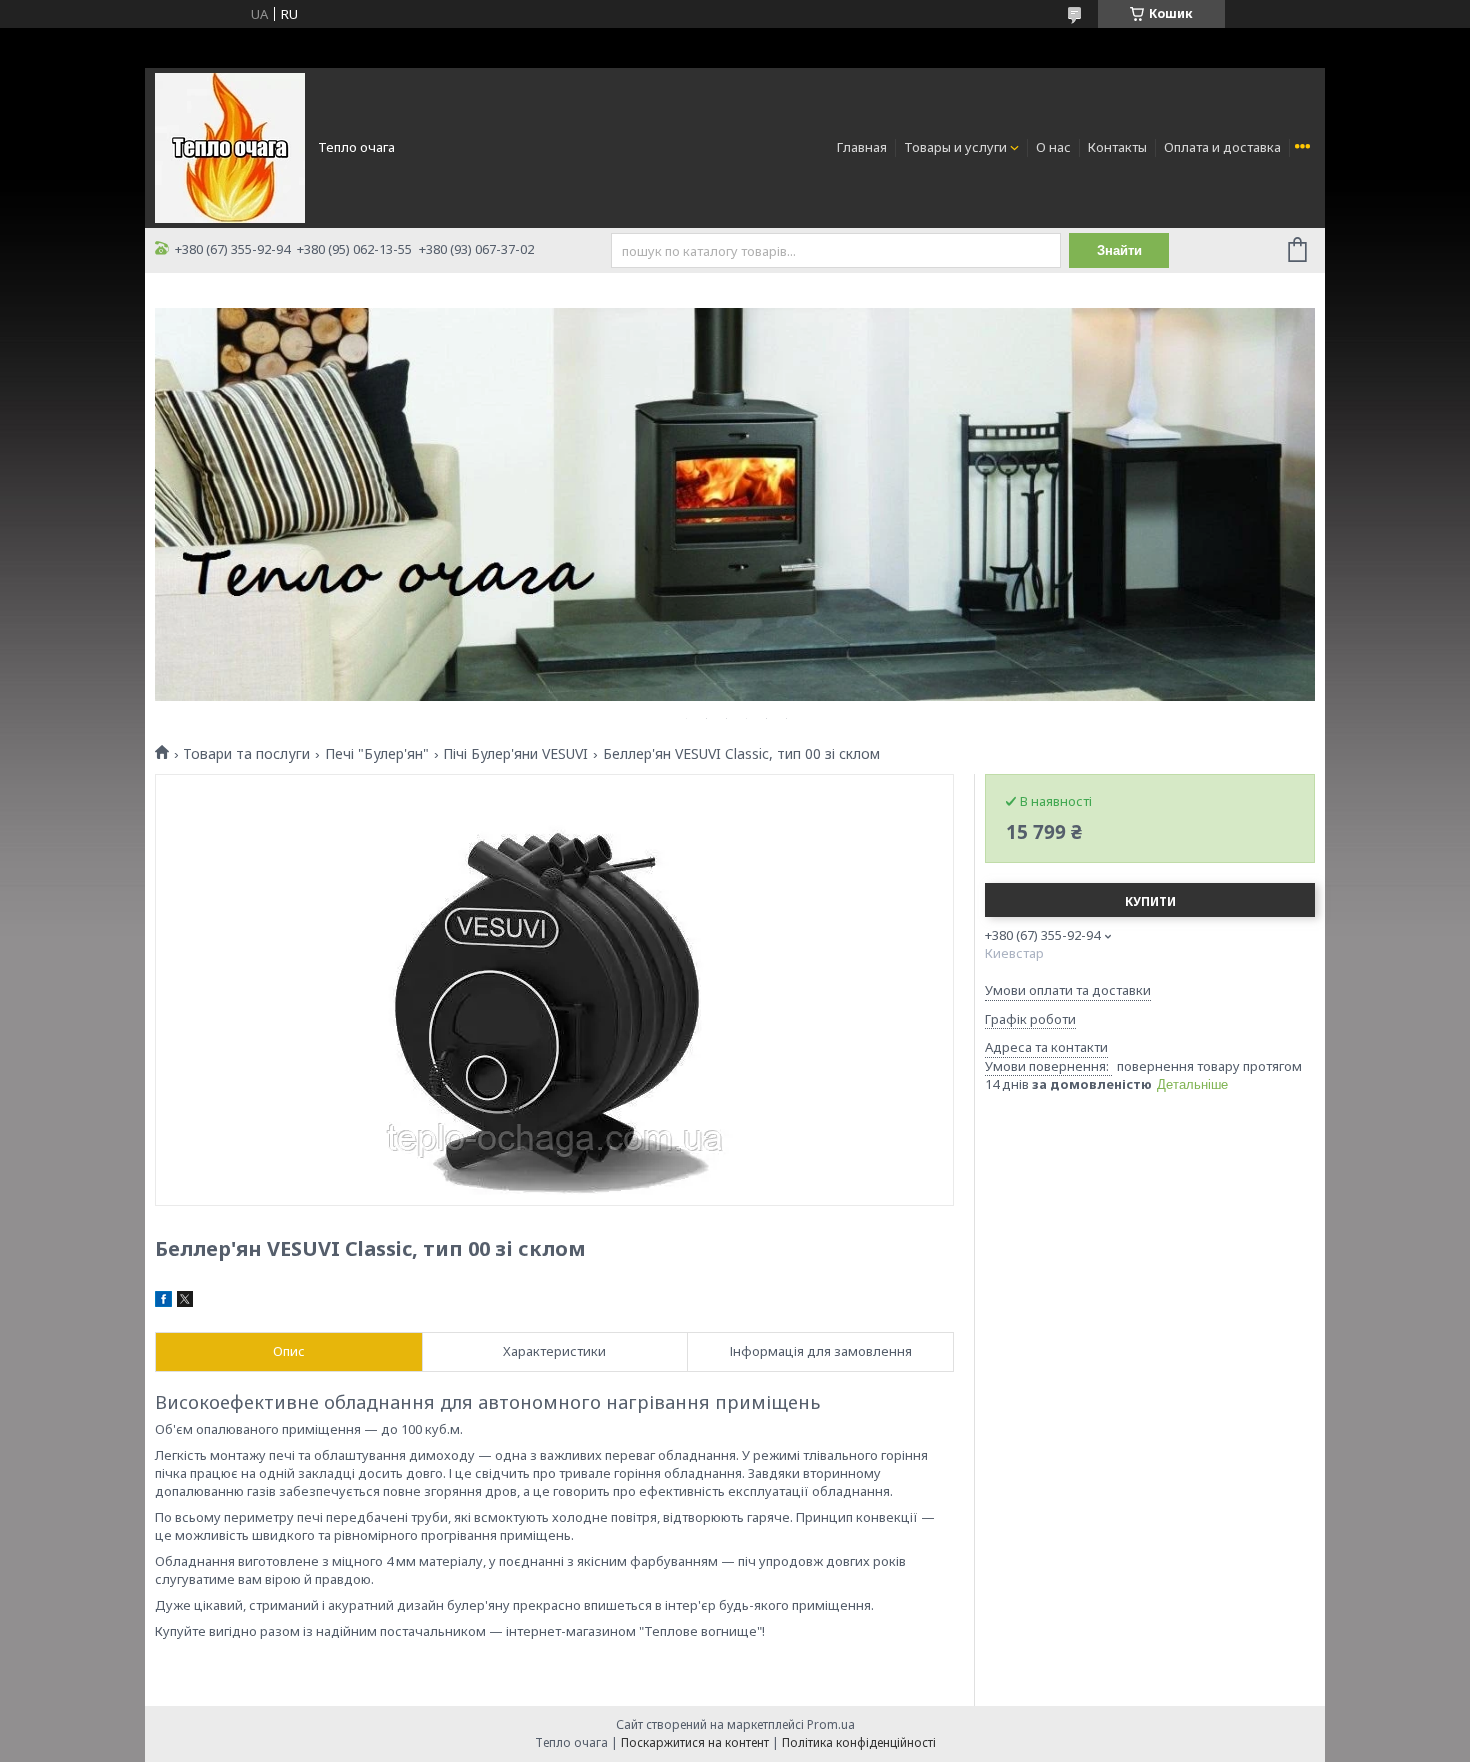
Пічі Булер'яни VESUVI (515, 754)
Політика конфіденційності (859, 1742)
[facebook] (163, 1302)
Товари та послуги (246, 754)
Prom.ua (831, 1724)
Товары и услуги (955, 147)
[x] (185, 1302)
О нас (1053, 147)
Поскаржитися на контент (695, 1742)
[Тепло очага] (230, 146)
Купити (1150, 901)
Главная (862, 147)
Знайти (1119, 250)
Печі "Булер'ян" (377, 754)
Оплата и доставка (1222, 147)
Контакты (1117, 147)
